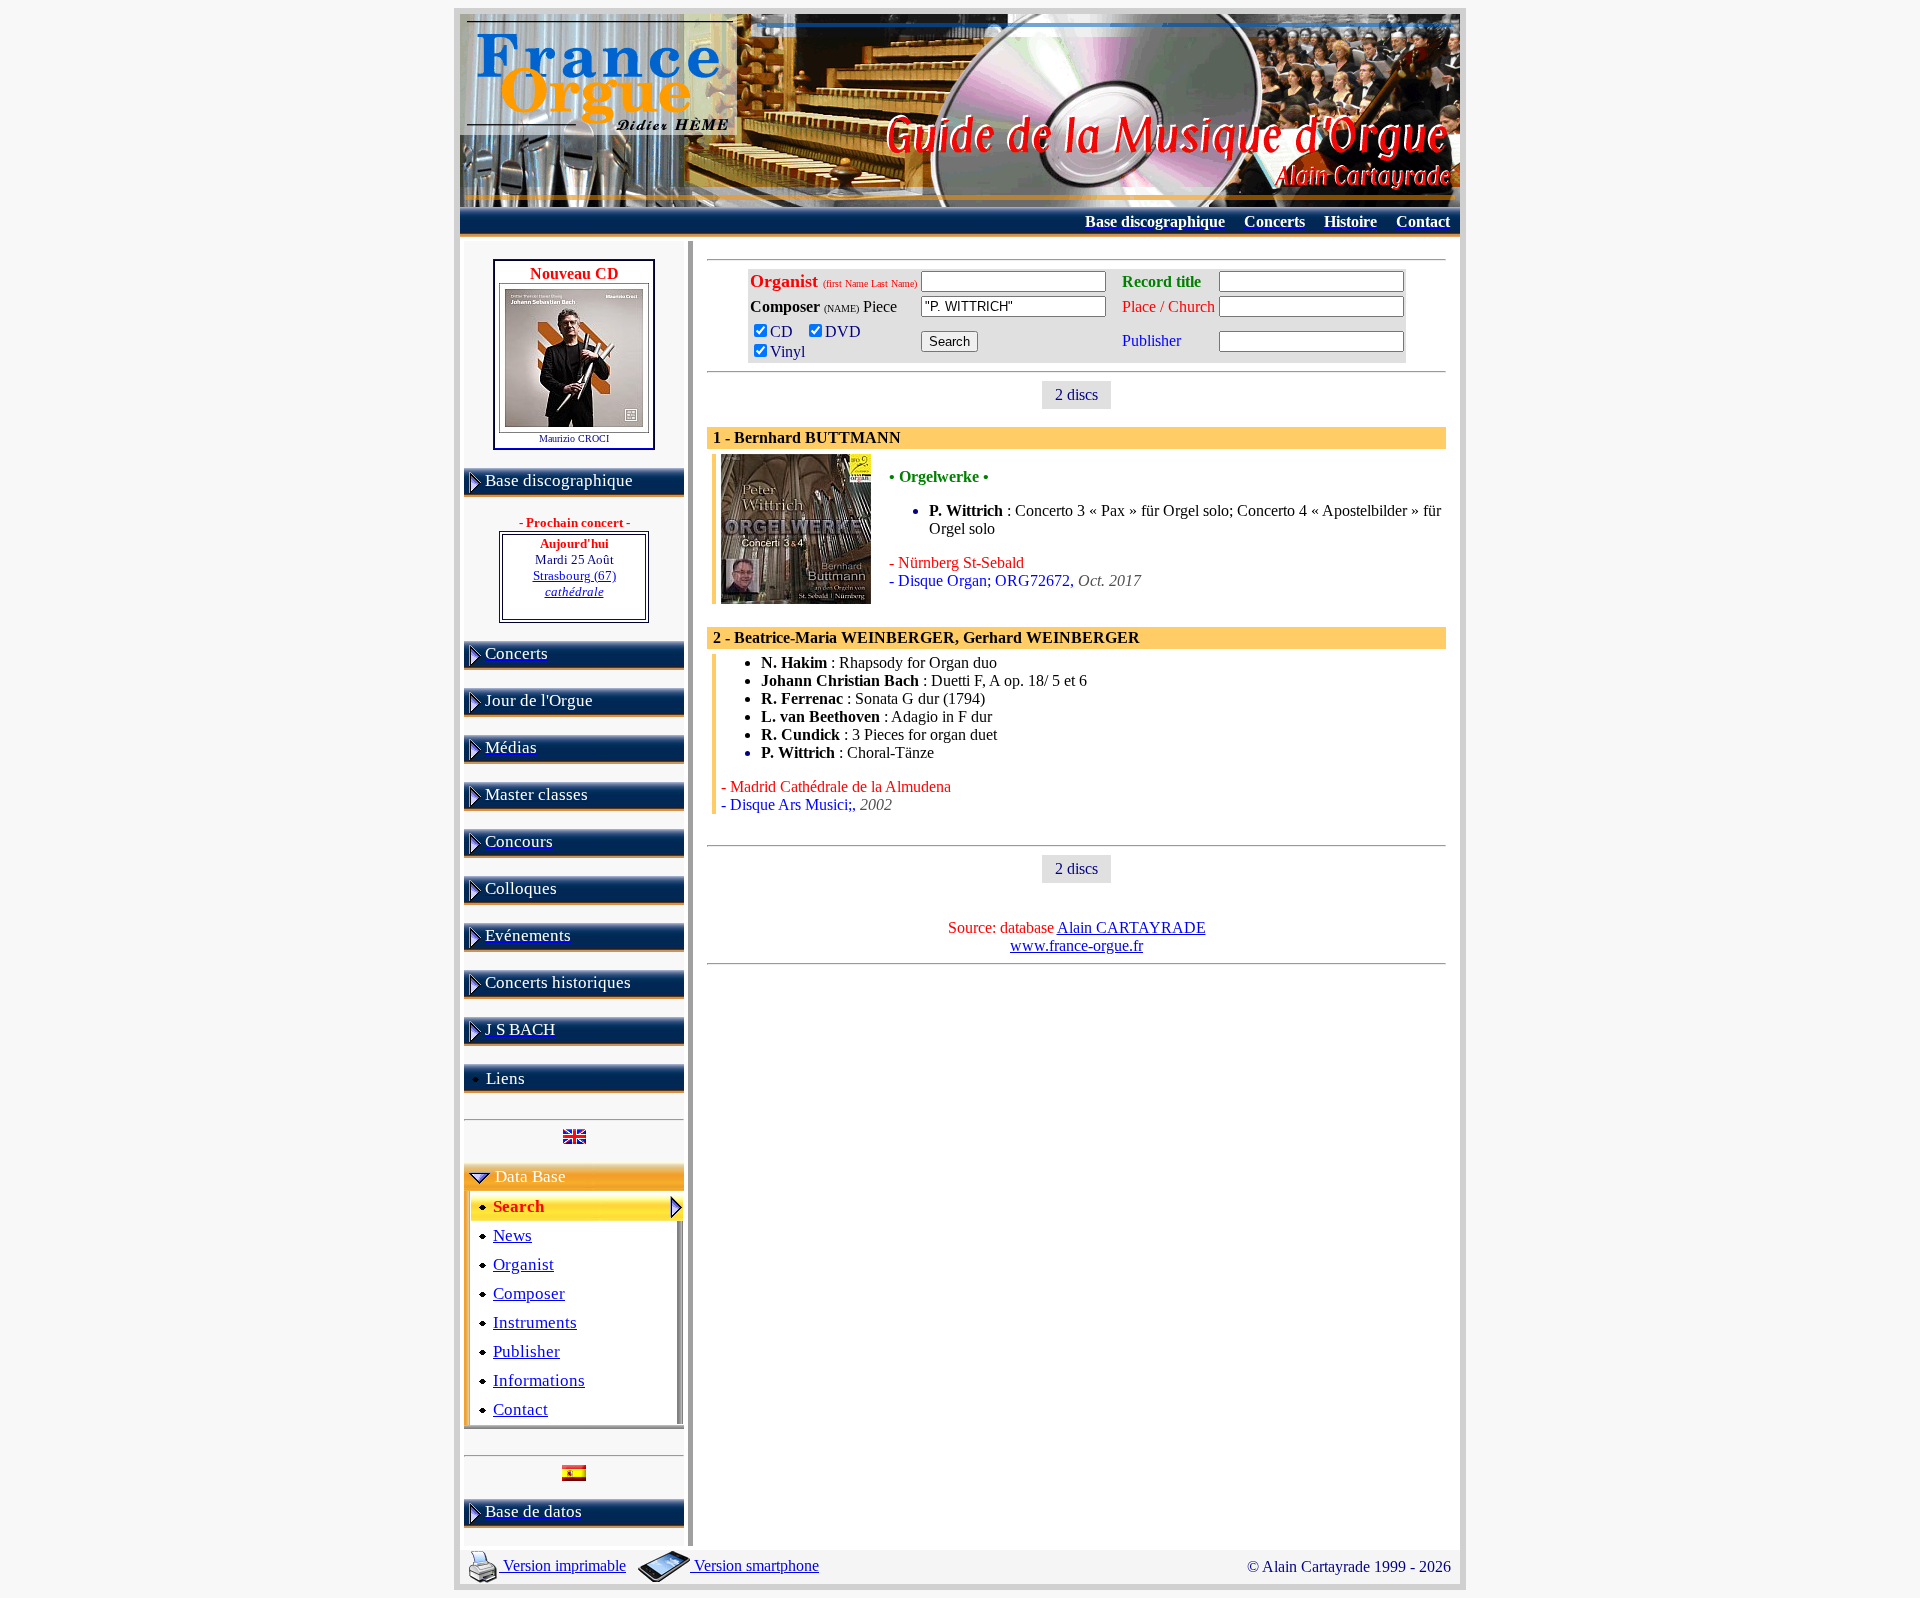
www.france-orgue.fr (1076, 945)
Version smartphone (754, 1565)
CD (785, 331)
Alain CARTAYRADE (1131, 927)
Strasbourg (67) (574, 583)
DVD (847, 331)
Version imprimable (562, 1565)
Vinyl (787, 351)
